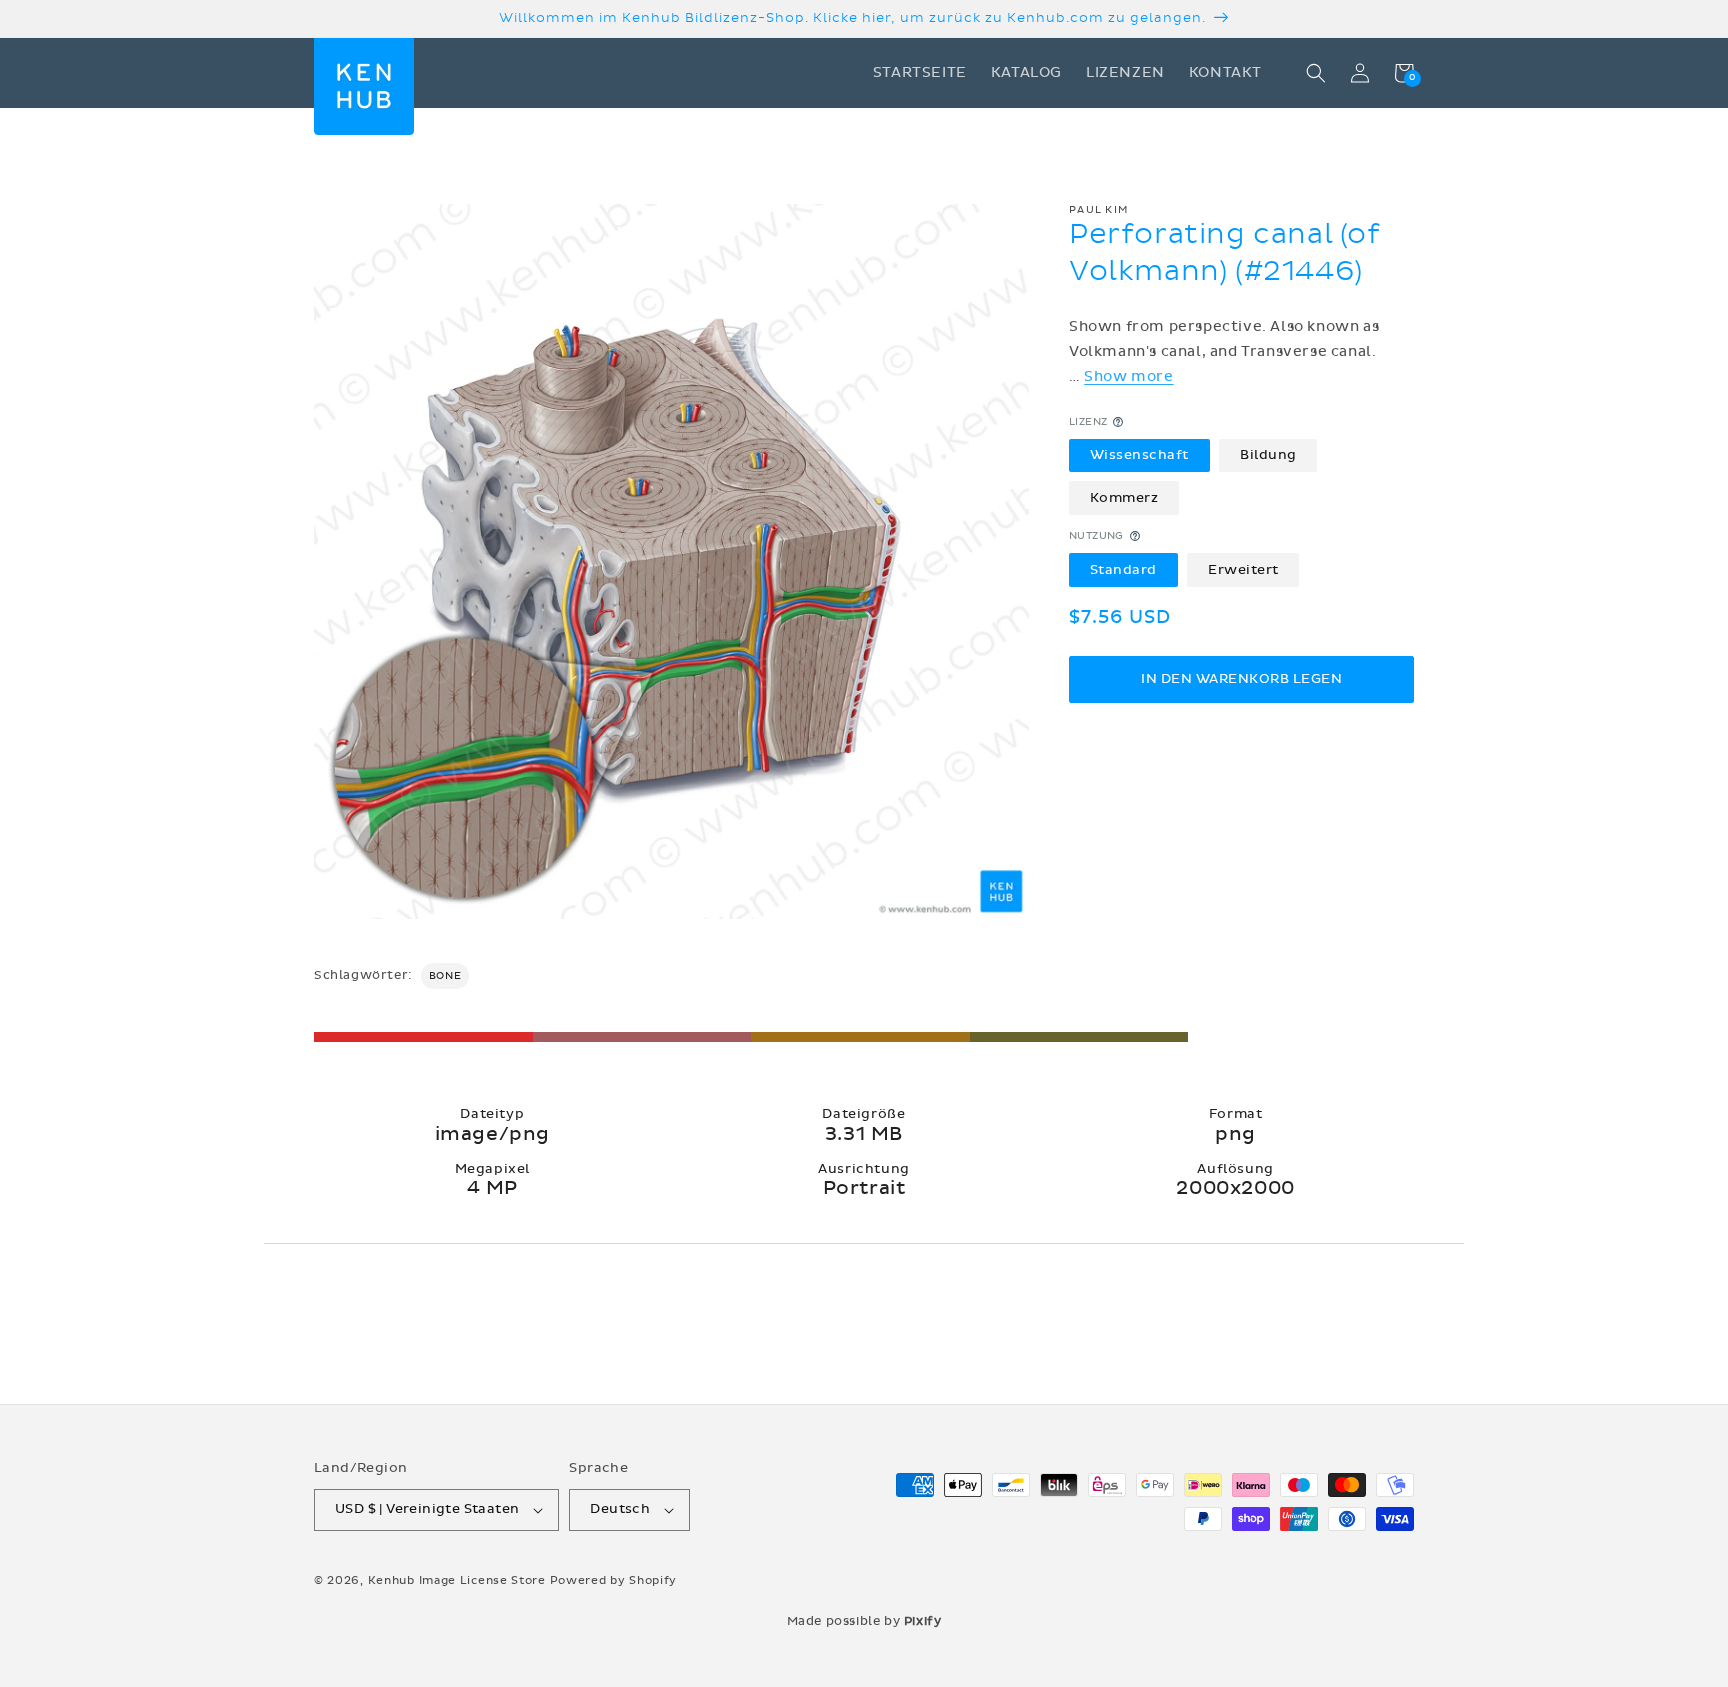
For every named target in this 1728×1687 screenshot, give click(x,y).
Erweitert (1243, 569)
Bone (445, 976)
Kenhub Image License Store (457, 1580)
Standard (1123, 569)
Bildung (1268, 455)
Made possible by (864, 1621)
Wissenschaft (1139, 455)
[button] (1316, 73)
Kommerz (1124, 497)
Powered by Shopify (614, 1580)
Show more (1128, 376)
